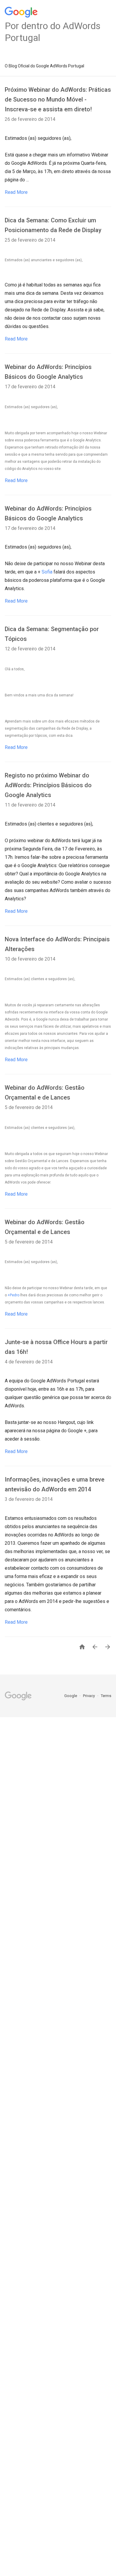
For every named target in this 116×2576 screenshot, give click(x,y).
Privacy (89, 1696)
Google (71, 1696)
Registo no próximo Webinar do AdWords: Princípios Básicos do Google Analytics (48, 785)
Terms (106, 1696)
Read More (16, 192)
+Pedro (14, 1295)
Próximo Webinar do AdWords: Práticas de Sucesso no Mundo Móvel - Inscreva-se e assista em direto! (58, 99)
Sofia (47, 572)
